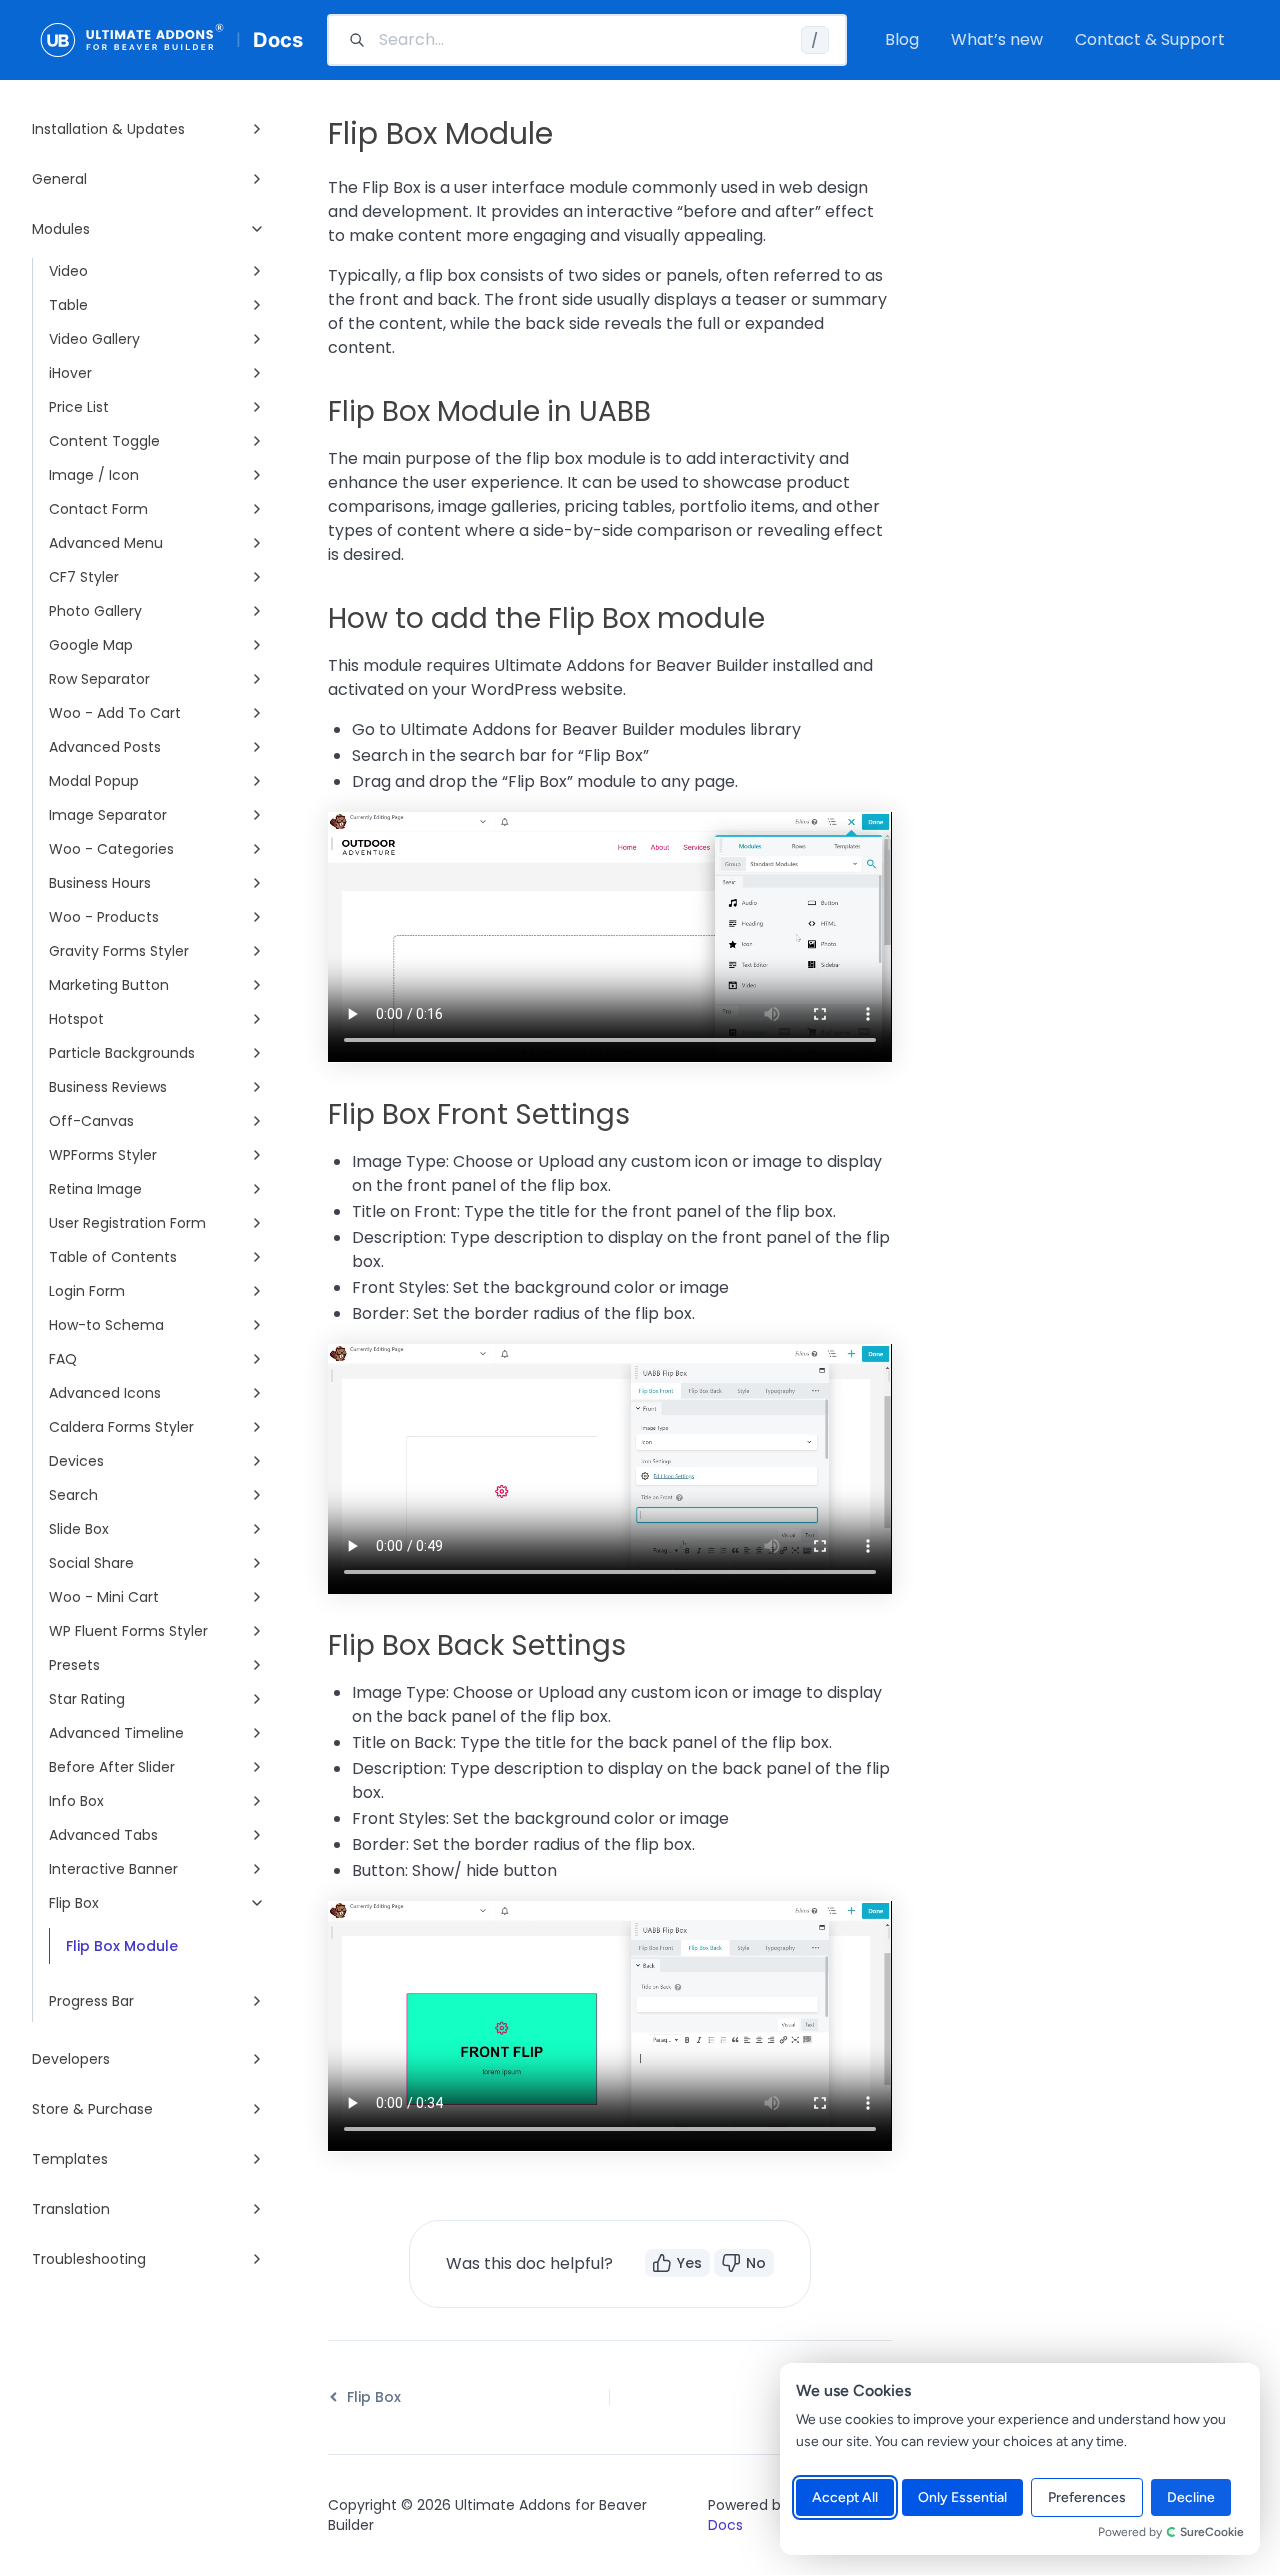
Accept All (845, 2497)
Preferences (1087, 2497)
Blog (902, 39)
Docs (278, 40)
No (756, 2263)
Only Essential (962, 2497)
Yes (689, 2263)
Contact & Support (1150, 39)
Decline (1191, 2497)
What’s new (997, 39)
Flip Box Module (122, 1946)
